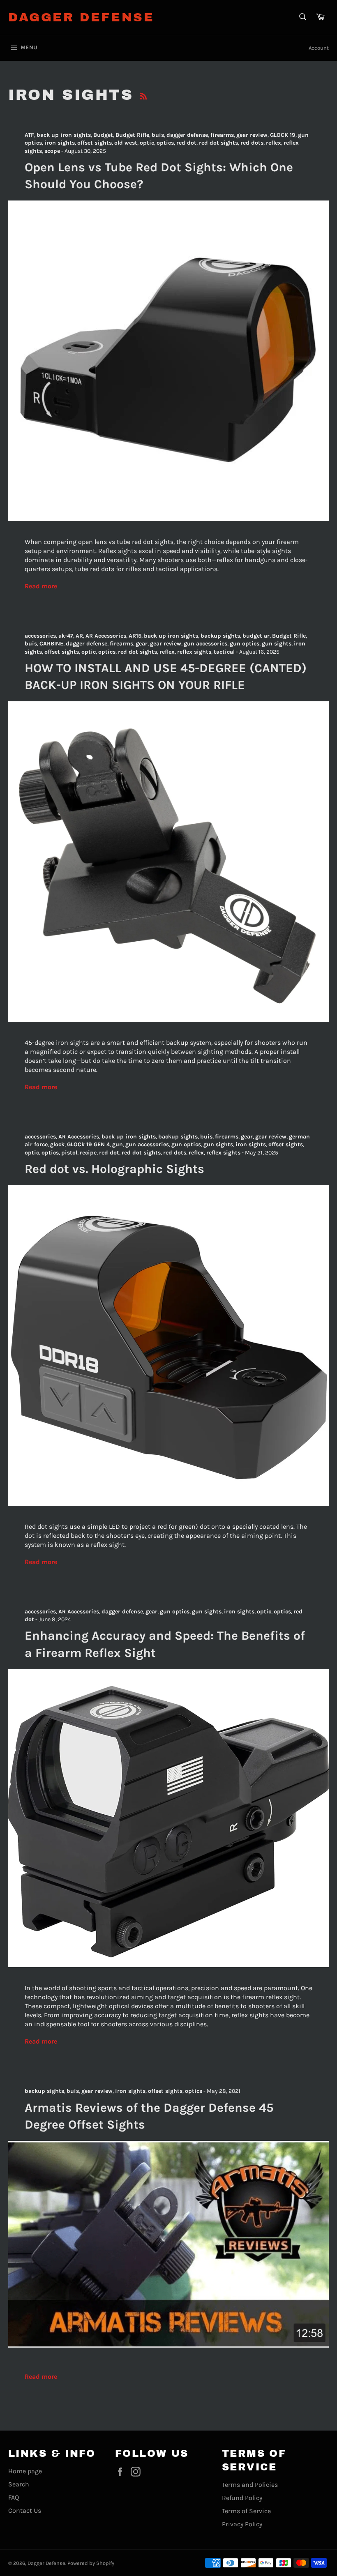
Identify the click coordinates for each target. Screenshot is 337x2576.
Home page (25, 2471)
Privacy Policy (242, 2524)
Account (319, 48)
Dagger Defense (81, 17)
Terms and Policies (250, 2485)
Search (19, 2484)
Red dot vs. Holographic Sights (114, 1169)
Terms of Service (246, 2511)
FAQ (14, 2497)
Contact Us (25, 2510)
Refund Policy (242, 2498)
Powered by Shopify (91, 2563)
